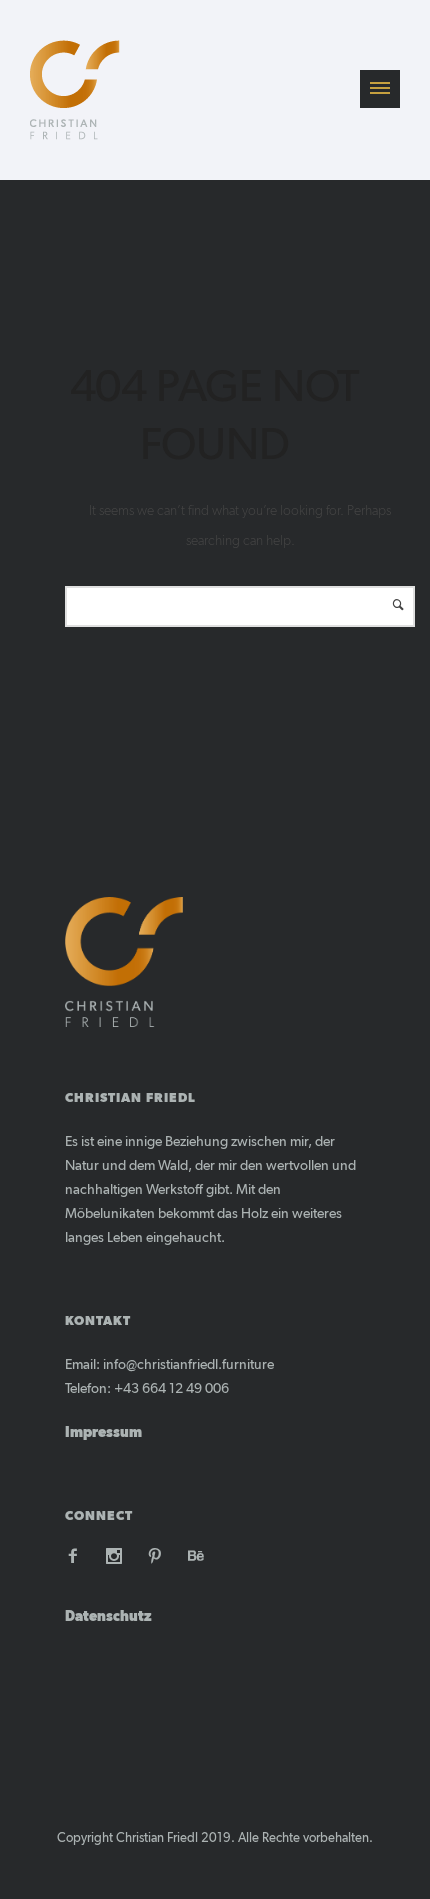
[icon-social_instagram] (119, 1556)
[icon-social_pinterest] (160, 1556)
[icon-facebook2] (78, 1556)
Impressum (103, 1433)
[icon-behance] (196, 1556)
